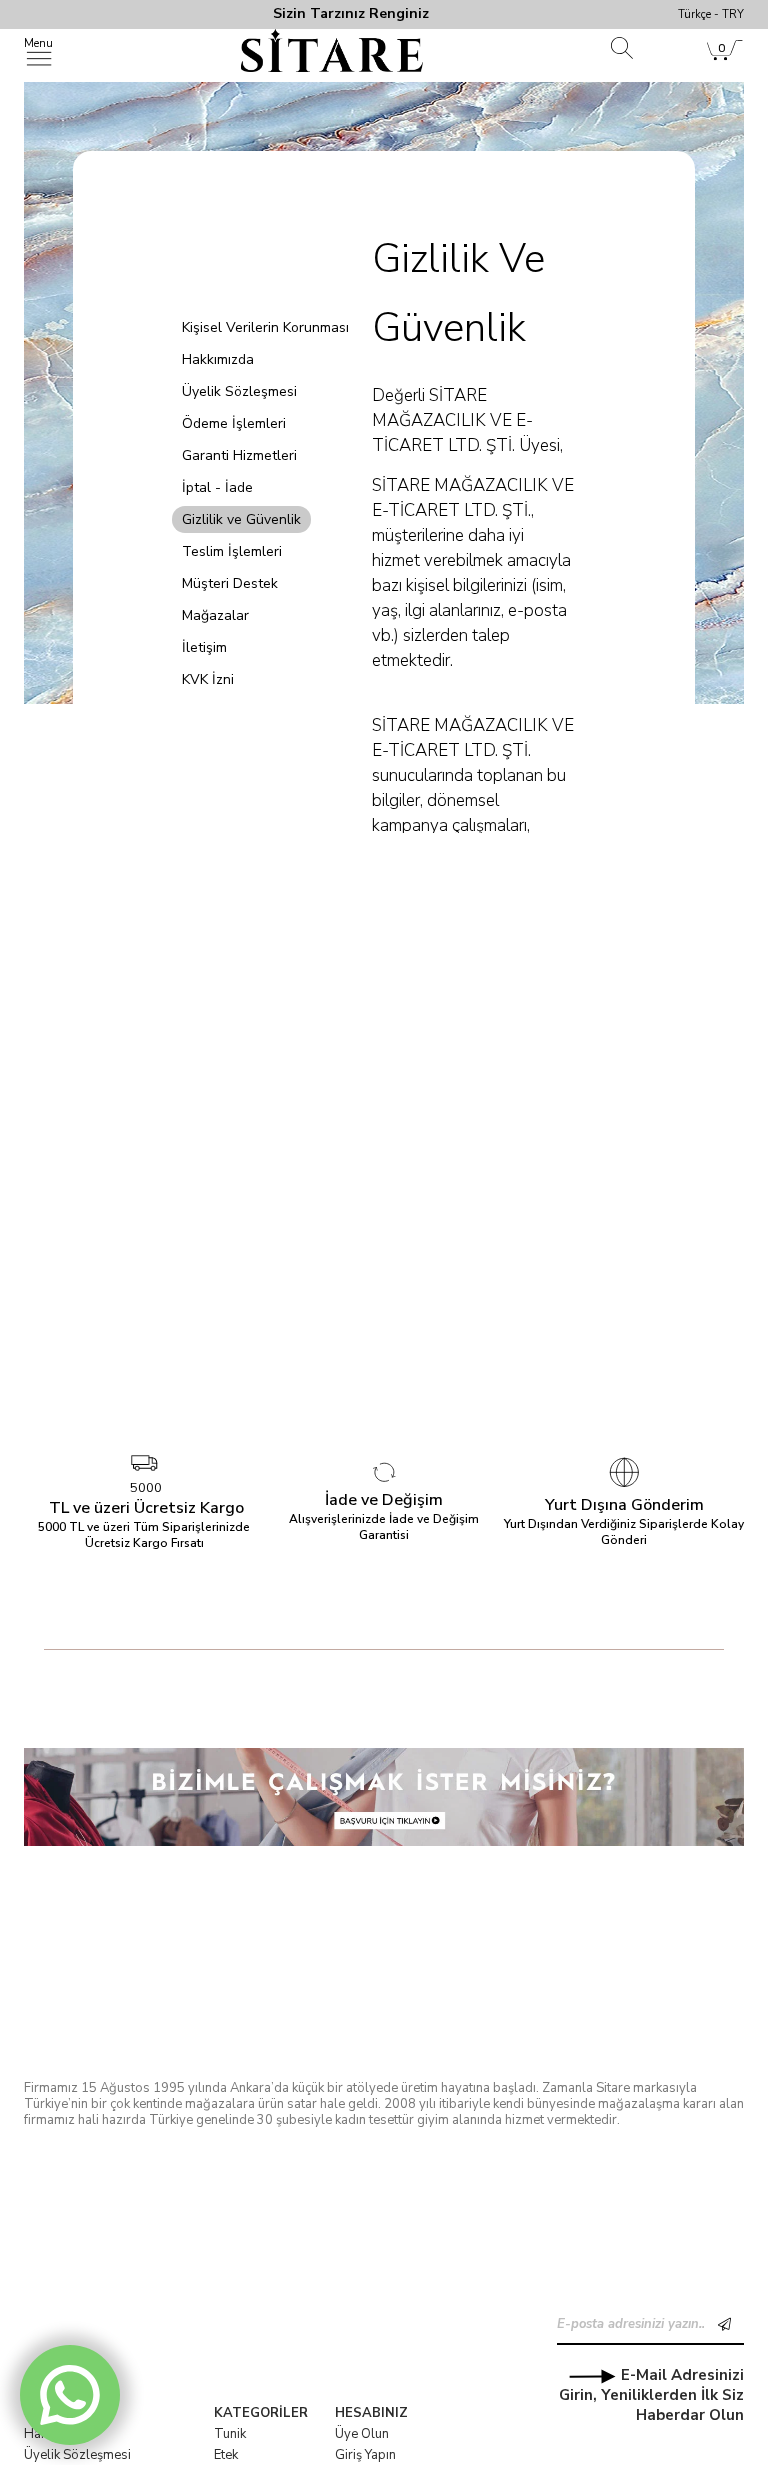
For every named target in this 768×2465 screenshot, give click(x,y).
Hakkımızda (218, 359)
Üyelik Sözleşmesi (239, 391)
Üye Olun (362, 2434)
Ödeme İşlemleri (234, 423)
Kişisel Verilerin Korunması (265, 327)
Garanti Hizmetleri (239, 455)
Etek (226, 2455)
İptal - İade (217, 487)
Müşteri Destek (230, 583)
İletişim (204, 647)
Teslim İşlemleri (232, 551)
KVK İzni (208, 679)
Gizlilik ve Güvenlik (241, 519)
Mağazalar (215, 615)
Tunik (230, 2434)
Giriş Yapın (365, 2455)
